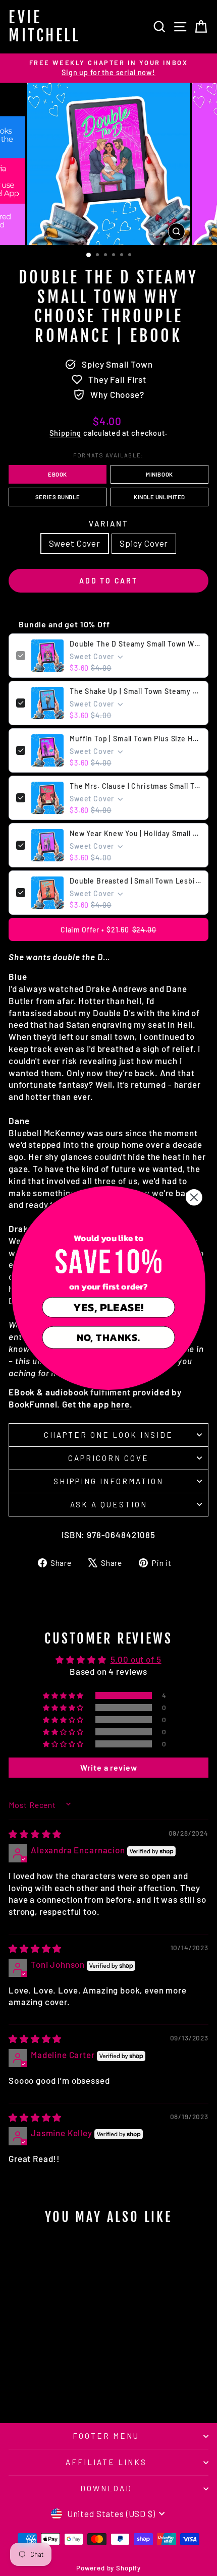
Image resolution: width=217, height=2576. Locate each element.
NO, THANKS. (108, 1337)
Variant (109, 523)
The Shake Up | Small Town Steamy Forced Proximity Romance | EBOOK (135, 691)
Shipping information (108, 1481)
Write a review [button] (109, 1767)
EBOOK (58, 474)
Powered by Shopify (108, 2568)
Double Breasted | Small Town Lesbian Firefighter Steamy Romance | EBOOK (135, 881)
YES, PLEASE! (108, 1307)
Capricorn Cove (108, 1458)
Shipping (65, 433)
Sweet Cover (75, 543)
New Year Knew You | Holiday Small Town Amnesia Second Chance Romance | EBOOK (135, 833)
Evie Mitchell (44, 26)
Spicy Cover (144, 543)
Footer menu (106, 2436)
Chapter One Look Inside (108, 1435)
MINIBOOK (159, 474)
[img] (35, 1834)
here (120, 1404)
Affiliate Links (106, 2462)
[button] (64, 1695)
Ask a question (109, 1504)
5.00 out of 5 (136, 1659)
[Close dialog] (194, 1197)
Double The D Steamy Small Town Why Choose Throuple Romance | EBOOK (135, 644)
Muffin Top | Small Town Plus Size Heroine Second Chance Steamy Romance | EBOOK (135, 739)
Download (106, 2488)
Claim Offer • (108, 930)
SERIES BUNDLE (58, 497)
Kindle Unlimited (159, 497)
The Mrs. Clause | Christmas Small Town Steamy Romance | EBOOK (135, 786)
